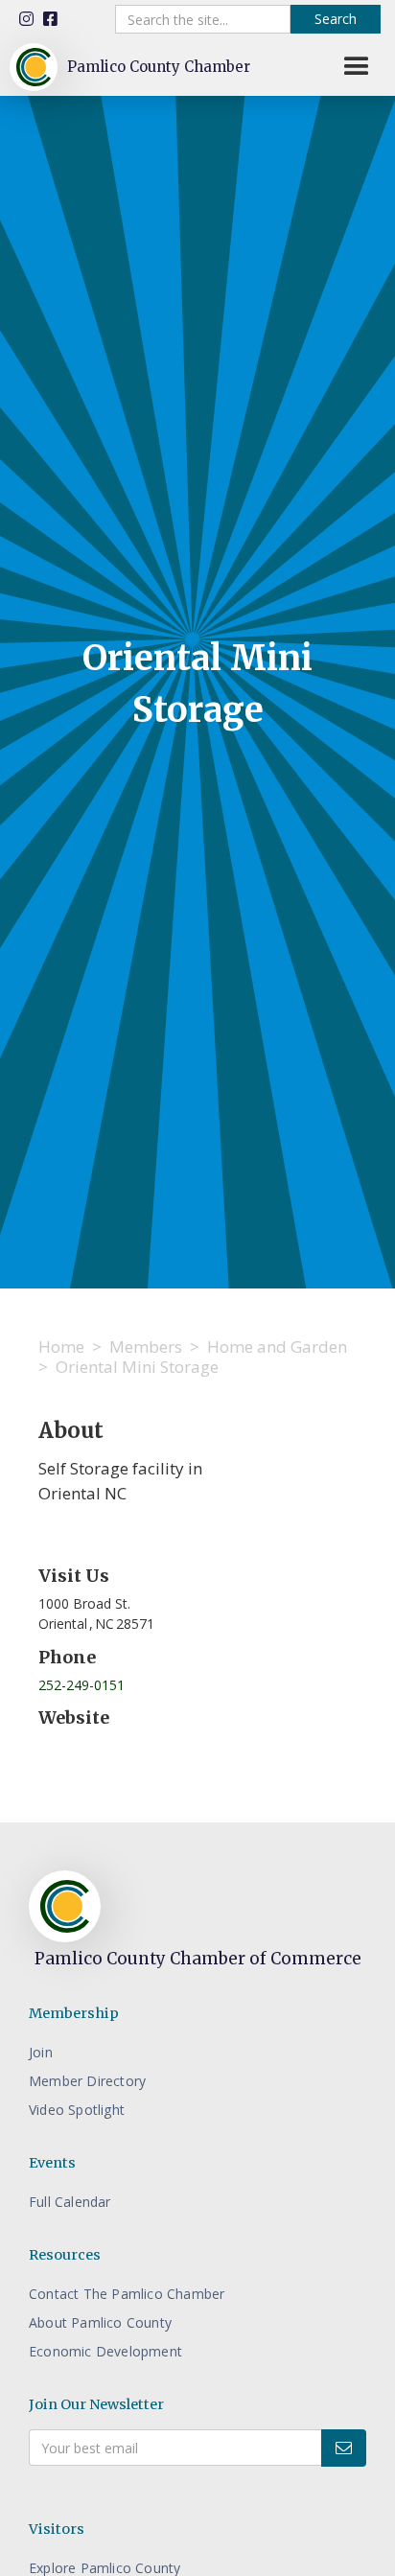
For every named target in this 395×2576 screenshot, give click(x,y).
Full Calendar (70, 2202)
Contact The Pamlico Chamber (127, 2294)
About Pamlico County (100, 2322)
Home (61, 1346)
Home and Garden (277, 1346)
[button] (357, 67)
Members (146, 1346)
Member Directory (87, 2081)
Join (41, 2052)
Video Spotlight (77, 2110)
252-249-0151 (81, 1685)
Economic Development (105, 2351)
